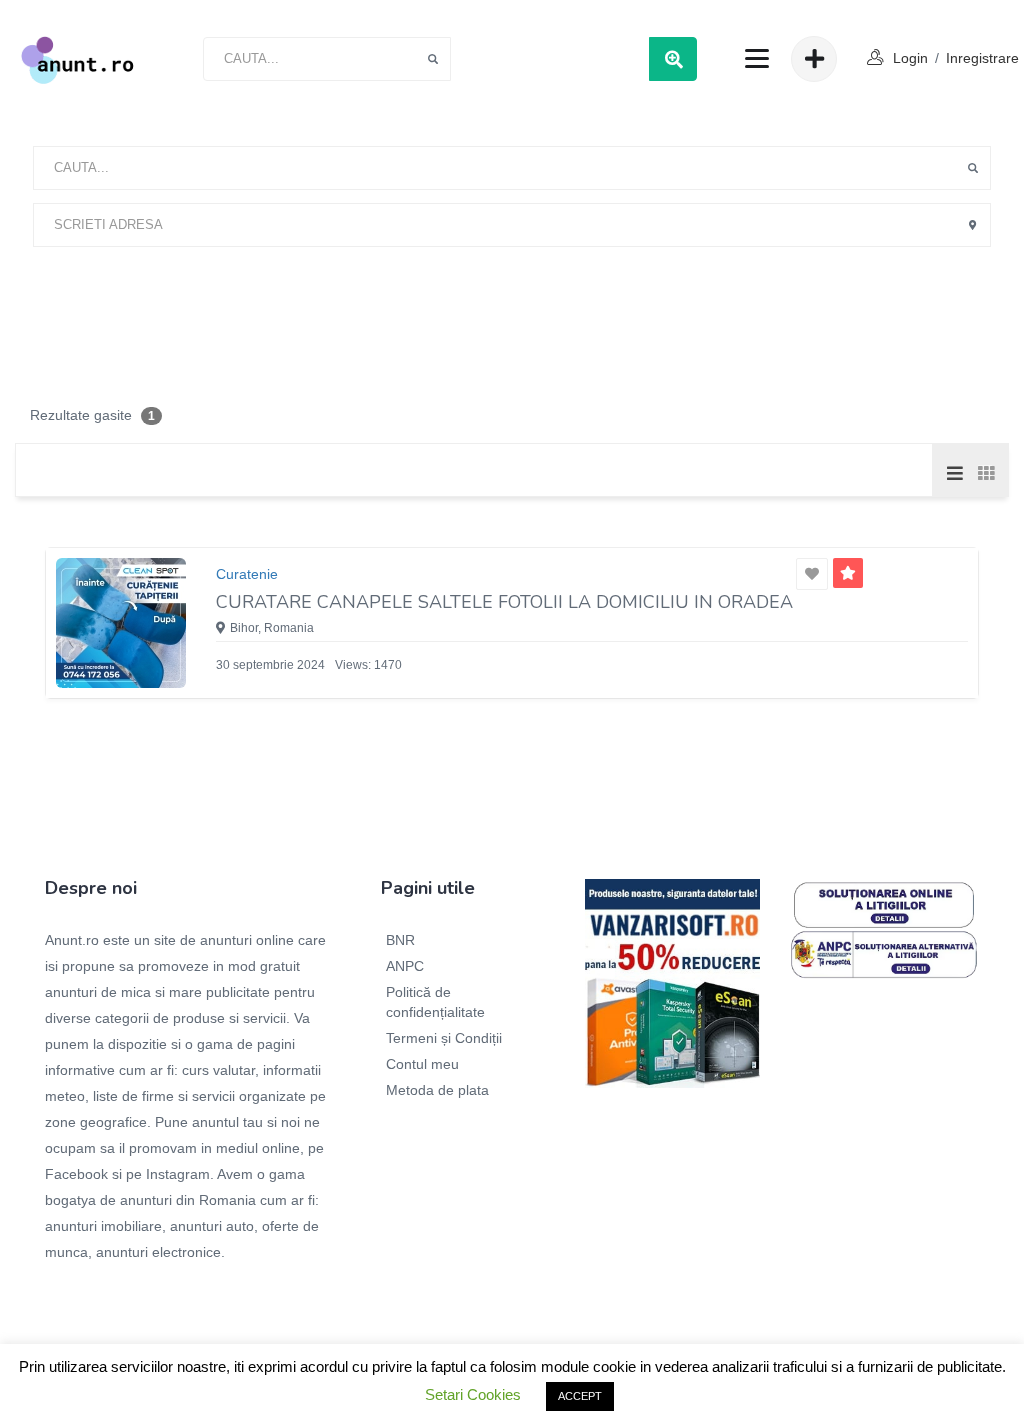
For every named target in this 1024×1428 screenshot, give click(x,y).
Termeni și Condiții (444, 1038)
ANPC (405, 966)
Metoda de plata (437, 1090)
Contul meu (422, 1064)
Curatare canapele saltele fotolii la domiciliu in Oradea (504, 602)
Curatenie (247, 574)
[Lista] (955, 472)
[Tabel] (985, 472)
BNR (400, 940)
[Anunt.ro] (77, 59)
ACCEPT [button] (580, 1396)
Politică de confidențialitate (435, 1002)
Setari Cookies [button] (473, 1394)
